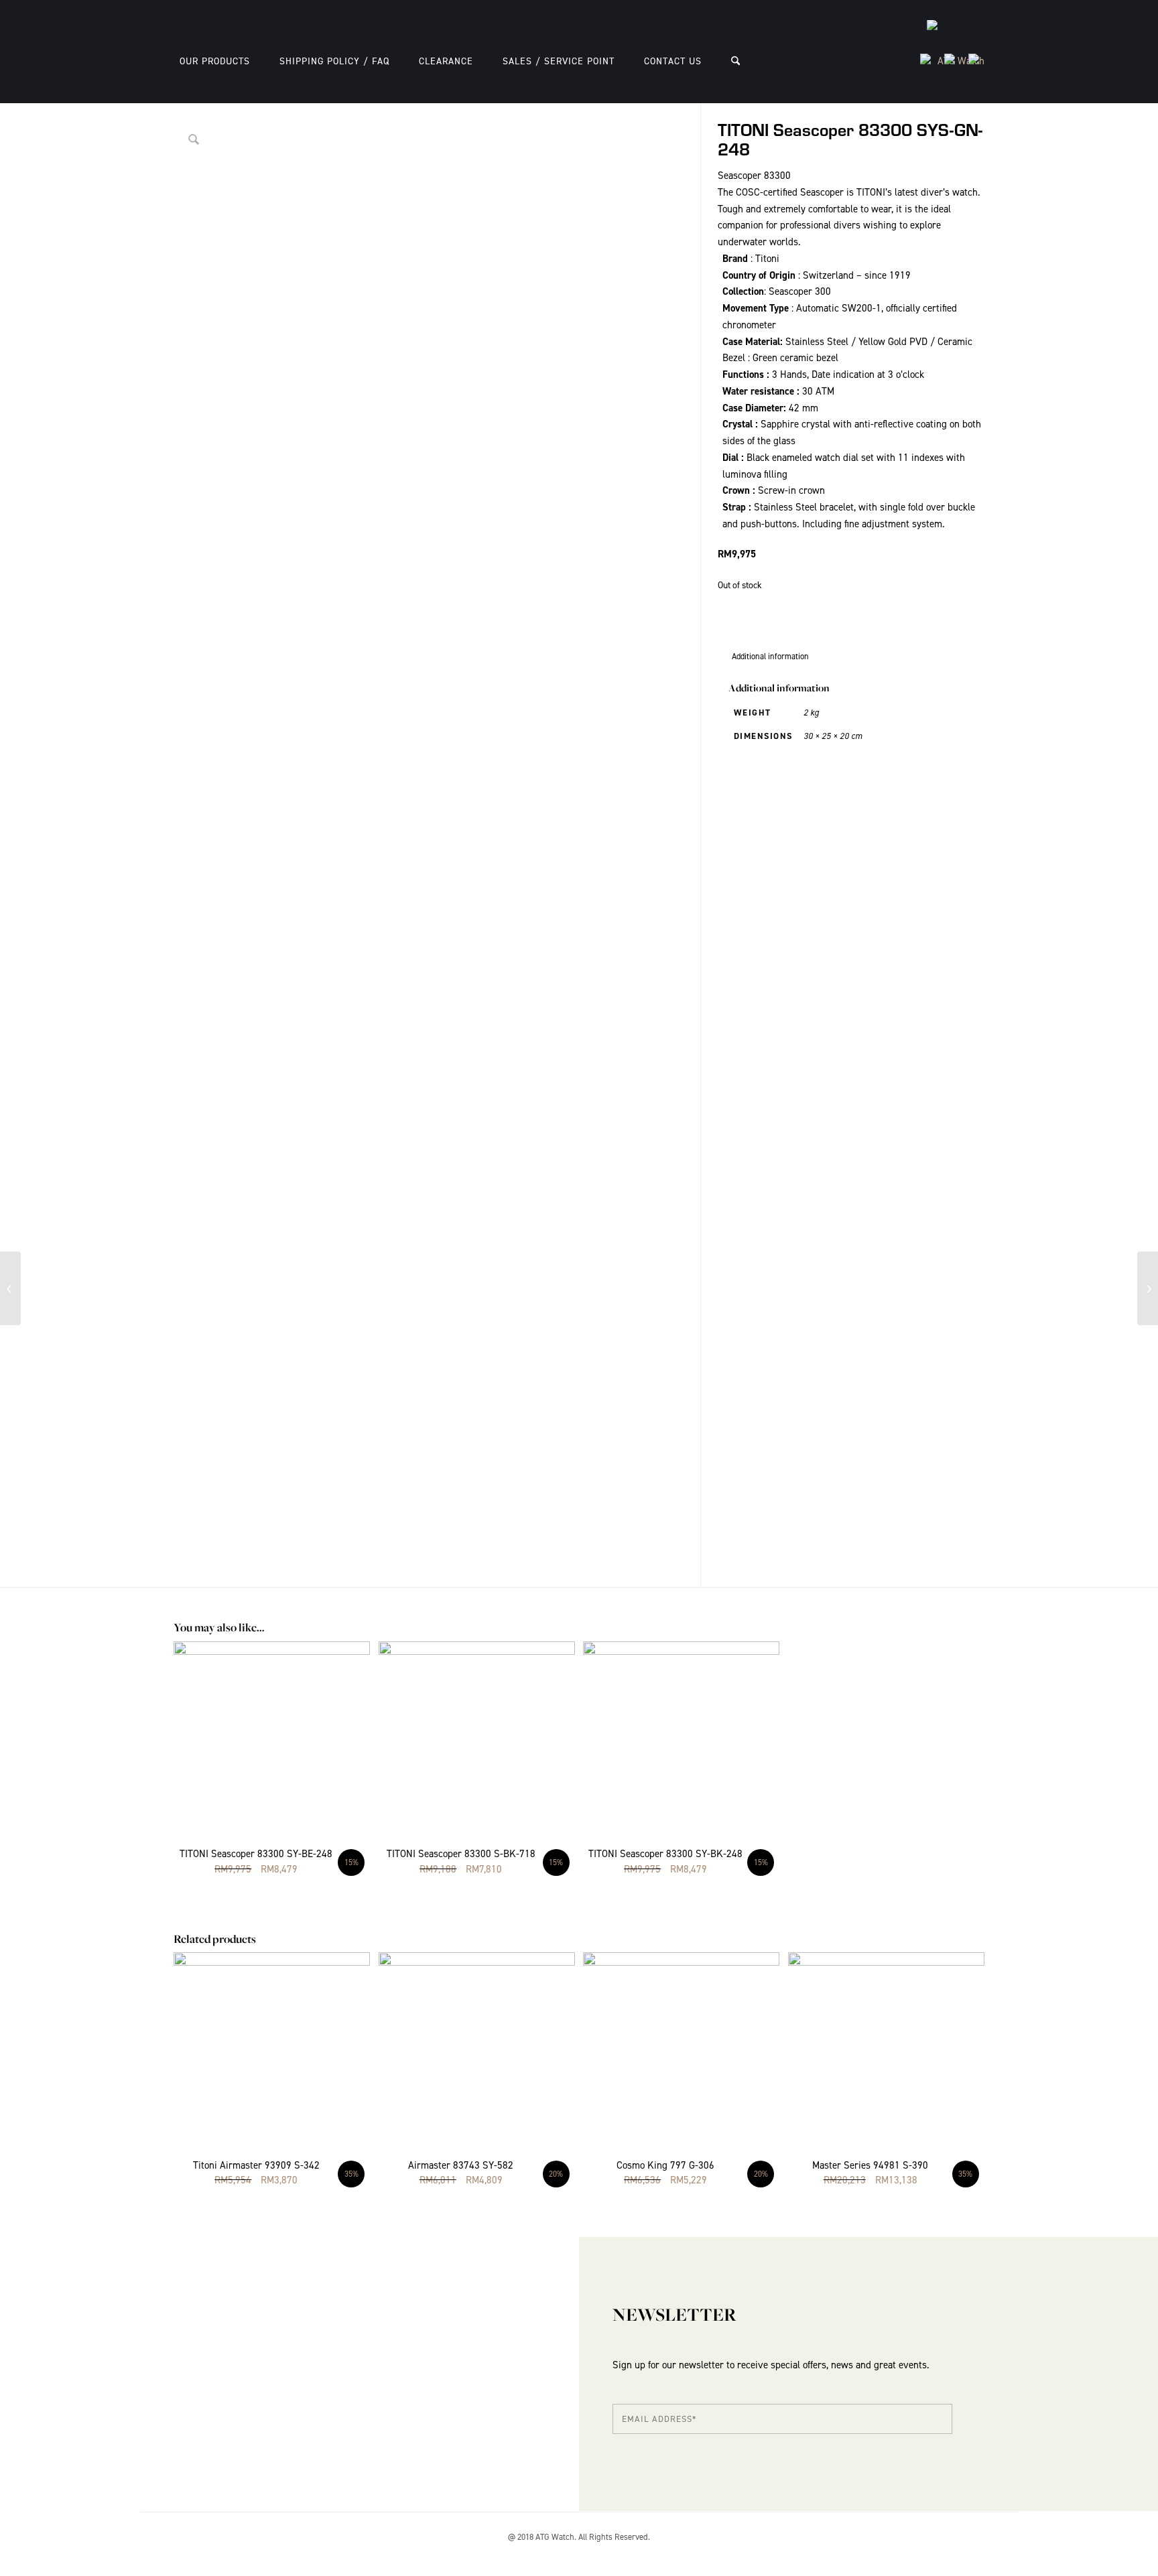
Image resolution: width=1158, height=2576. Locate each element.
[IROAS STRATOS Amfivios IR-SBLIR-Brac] (1148, 1288)
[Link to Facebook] (974, 2553)
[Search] (735, 61)
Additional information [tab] (770, 656)
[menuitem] (215, 61)
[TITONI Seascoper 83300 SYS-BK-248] (10, 1288)
